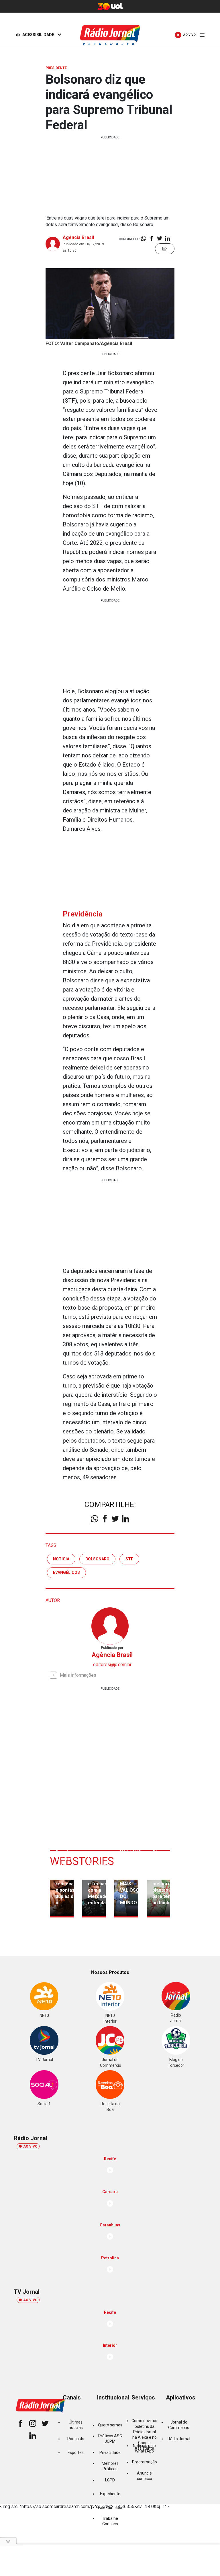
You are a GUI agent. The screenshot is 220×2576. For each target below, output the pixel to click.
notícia (61, 1559)
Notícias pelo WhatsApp (144, 2448)
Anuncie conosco (145, 2476)
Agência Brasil (78, 237)
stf (129, 1559)
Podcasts (76, 2439)
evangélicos (66, 1572)
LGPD (110, 2480)
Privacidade (110, 2452)
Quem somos (110, 2425)
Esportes (76, 2452)
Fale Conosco (110, 2508)
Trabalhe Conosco (110, 2521)
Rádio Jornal (179, 2439)
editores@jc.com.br (112, 1665)
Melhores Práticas (110, 2466)
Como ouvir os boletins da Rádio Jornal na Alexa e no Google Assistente (144, 2435)
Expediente (110, 2494)
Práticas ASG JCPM (110, 2439)
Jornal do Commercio (179, 2425)
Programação (145, 2462)
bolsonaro (97, 1559)
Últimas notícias (76, 2425)
